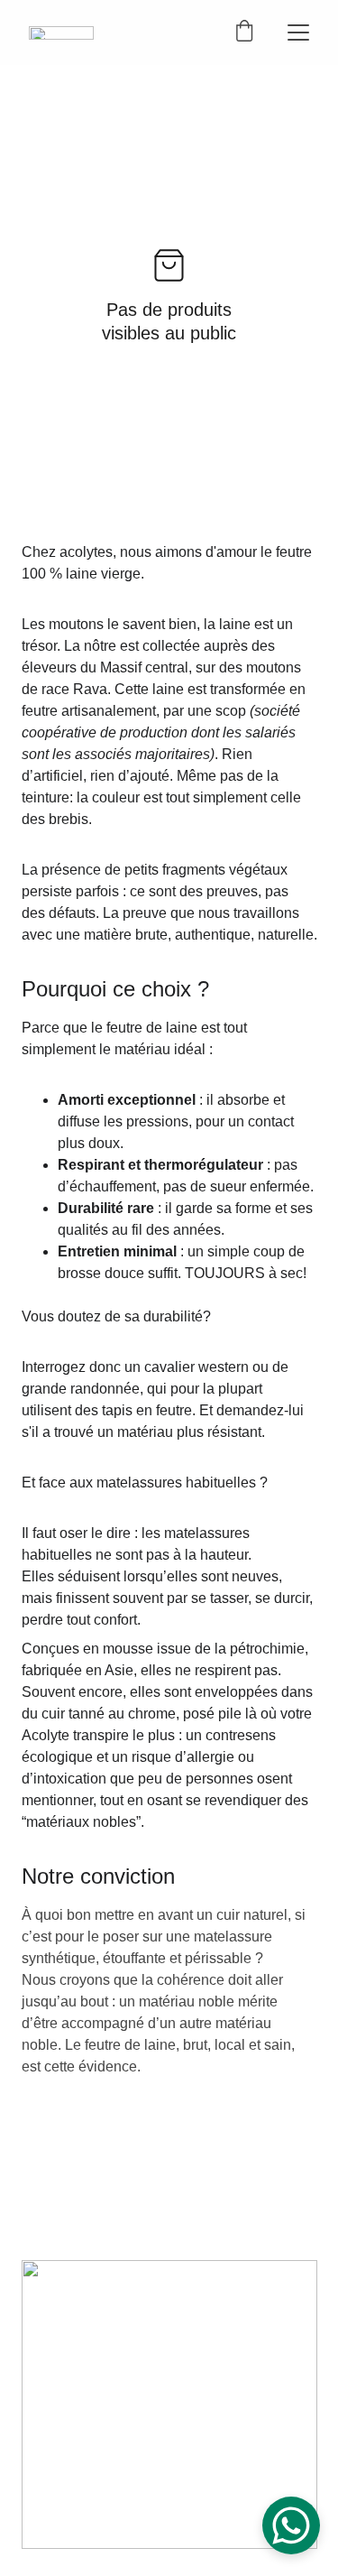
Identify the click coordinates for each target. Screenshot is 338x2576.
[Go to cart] (244, 32)
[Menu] (298, 32)
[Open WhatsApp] (291, 2525)
